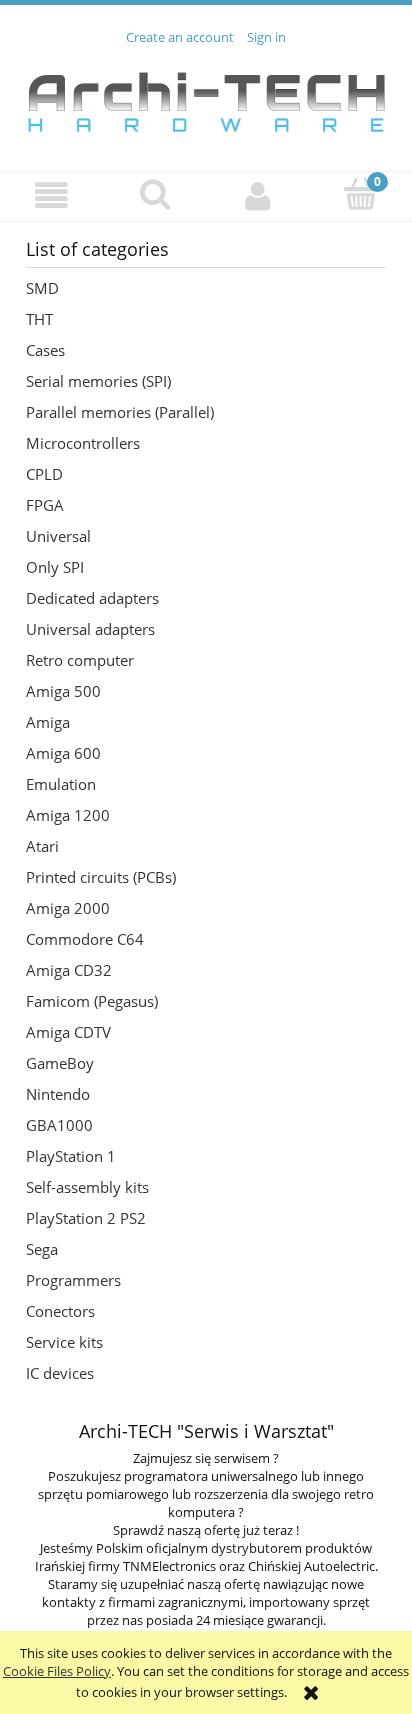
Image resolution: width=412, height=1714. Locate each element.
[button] (51, 195)
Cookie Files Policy (57, 1671)
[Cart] (360, 194)
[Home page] (206, 97)
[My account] (257, 195)
